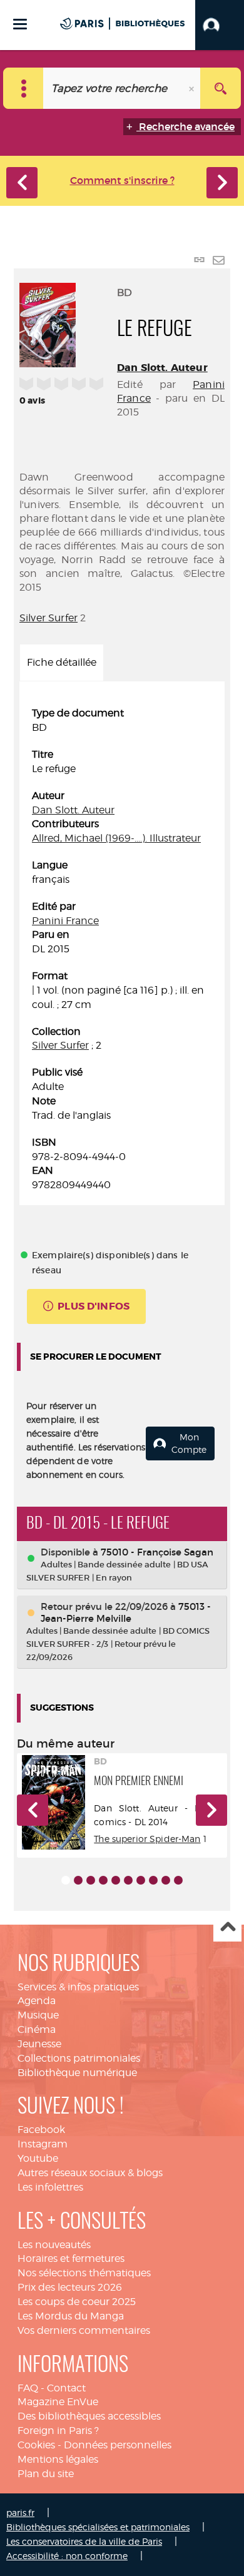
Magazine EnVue (58, 2402)
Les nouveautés (54, 2245)
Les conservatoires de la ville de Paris (84, 2541)
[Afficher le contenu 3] (91, 1880)
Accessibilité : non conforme (67, 2556)
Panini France (65, 921)
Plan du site (46, 2474)
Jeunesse (39, 2044)
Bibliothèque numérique (77, 2073)
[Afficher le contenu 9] (166, 1880)
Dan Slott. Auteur (162, 368)
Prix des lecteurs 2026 (70, 2287)
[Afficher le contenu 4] (103, 1880)
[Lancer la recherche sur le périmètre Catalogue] (221, 88)
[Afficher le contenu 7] (141, 1880)
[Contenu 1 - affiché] (66, 1880)
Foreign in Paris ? (58, 2431)
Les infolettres (50, 2187)
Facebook (41, 2130)
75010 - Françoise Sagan (157, 1552)
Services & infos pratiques (78, 1987)
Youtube (38, 2158)
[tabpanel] (122, 949)
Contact (66, 2388)
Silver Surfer (48, 618)
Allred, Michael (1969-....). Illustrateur (116, 838)
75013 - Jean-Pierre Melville (126, 1612)
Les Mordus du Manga (71, 2316)
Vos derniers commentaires (84, 2330)
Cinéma (37, 2029)
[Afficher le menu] (20, 24)
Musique (38, 2015)
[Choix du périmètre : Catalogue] (23, 88)
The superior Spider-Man (147, 1839)
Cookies (36, 2445)
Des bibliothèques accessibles (89, 2416)
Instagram (43, 2144)
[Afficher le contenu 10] (178, 1880)
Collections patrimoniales (79, 2058)
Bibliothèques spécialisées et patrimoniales (98, 2527)
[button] (220, 25)
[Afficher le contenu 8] (153, 1880)
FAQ (28, 2388)
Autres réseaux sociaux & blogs (90, 2173)
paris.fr (20, 2512)
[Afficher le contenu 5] (116, 1880)
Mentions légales (58, 2459)
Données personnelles (118, 2445)
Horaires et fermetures (71, 2258)
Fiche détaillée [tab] (62, 662)
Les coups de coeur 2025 (77, 2302)
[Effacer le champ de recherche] (193, 88)
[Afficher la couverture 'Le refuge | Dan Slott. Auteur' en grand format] (48, 323)
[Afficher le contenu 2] (78, 1880)
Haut (227, 1928)
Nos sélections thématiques (84, 2273)
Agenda (37, 2001)
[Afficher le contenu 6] (128, 1880)
